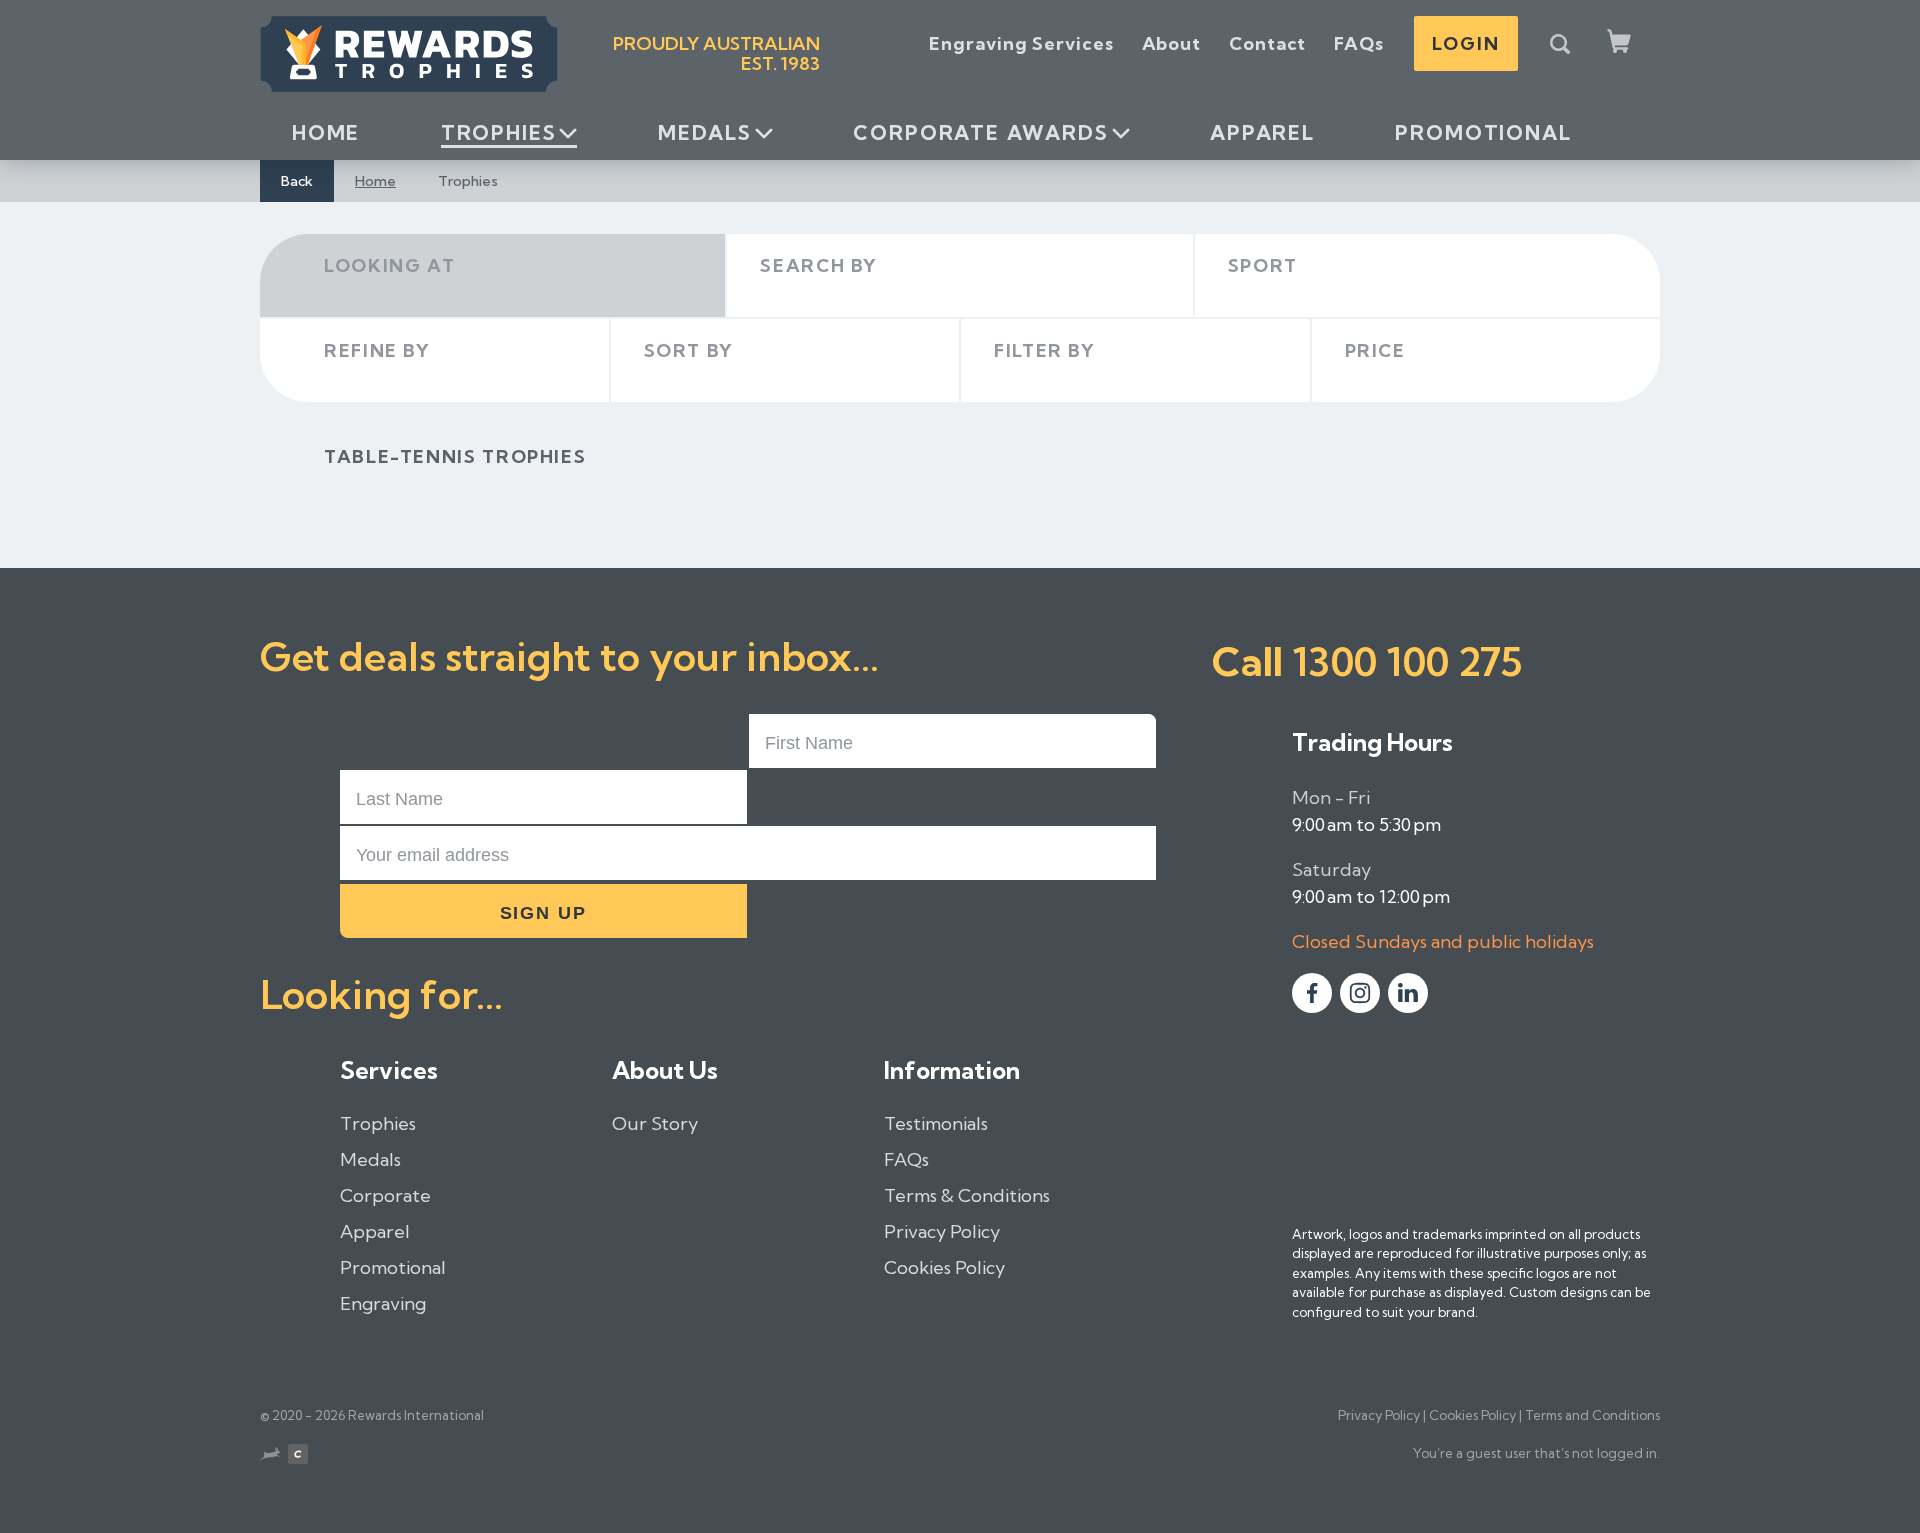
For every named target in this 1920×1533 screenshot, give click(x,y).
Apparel (1262, 132)
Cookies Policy (944, 1267)
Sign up (544, 913)
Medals (705, 132)
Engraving (383, 1303)
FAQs (1359, 43)
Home (326, 132)
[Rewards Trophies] (409, 54)
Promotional (1483, 132)
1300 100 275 (1407, 661)
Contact (1267, 43)
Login (1466, 43)
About (1172, 43)
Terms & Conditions (967, 1195)
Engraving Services (1021, 43)
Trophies (499, 132)
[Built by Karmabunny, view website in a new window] (270, 1457)
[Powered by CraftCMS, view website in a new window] (298, 1457)
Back (297, 181)
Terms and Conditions (1592, 1415)
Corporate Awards (980, 132)
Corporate (385, 1195)
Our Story (655, 1123)
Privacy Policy (942, 1231)
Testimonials (936, 1123)
